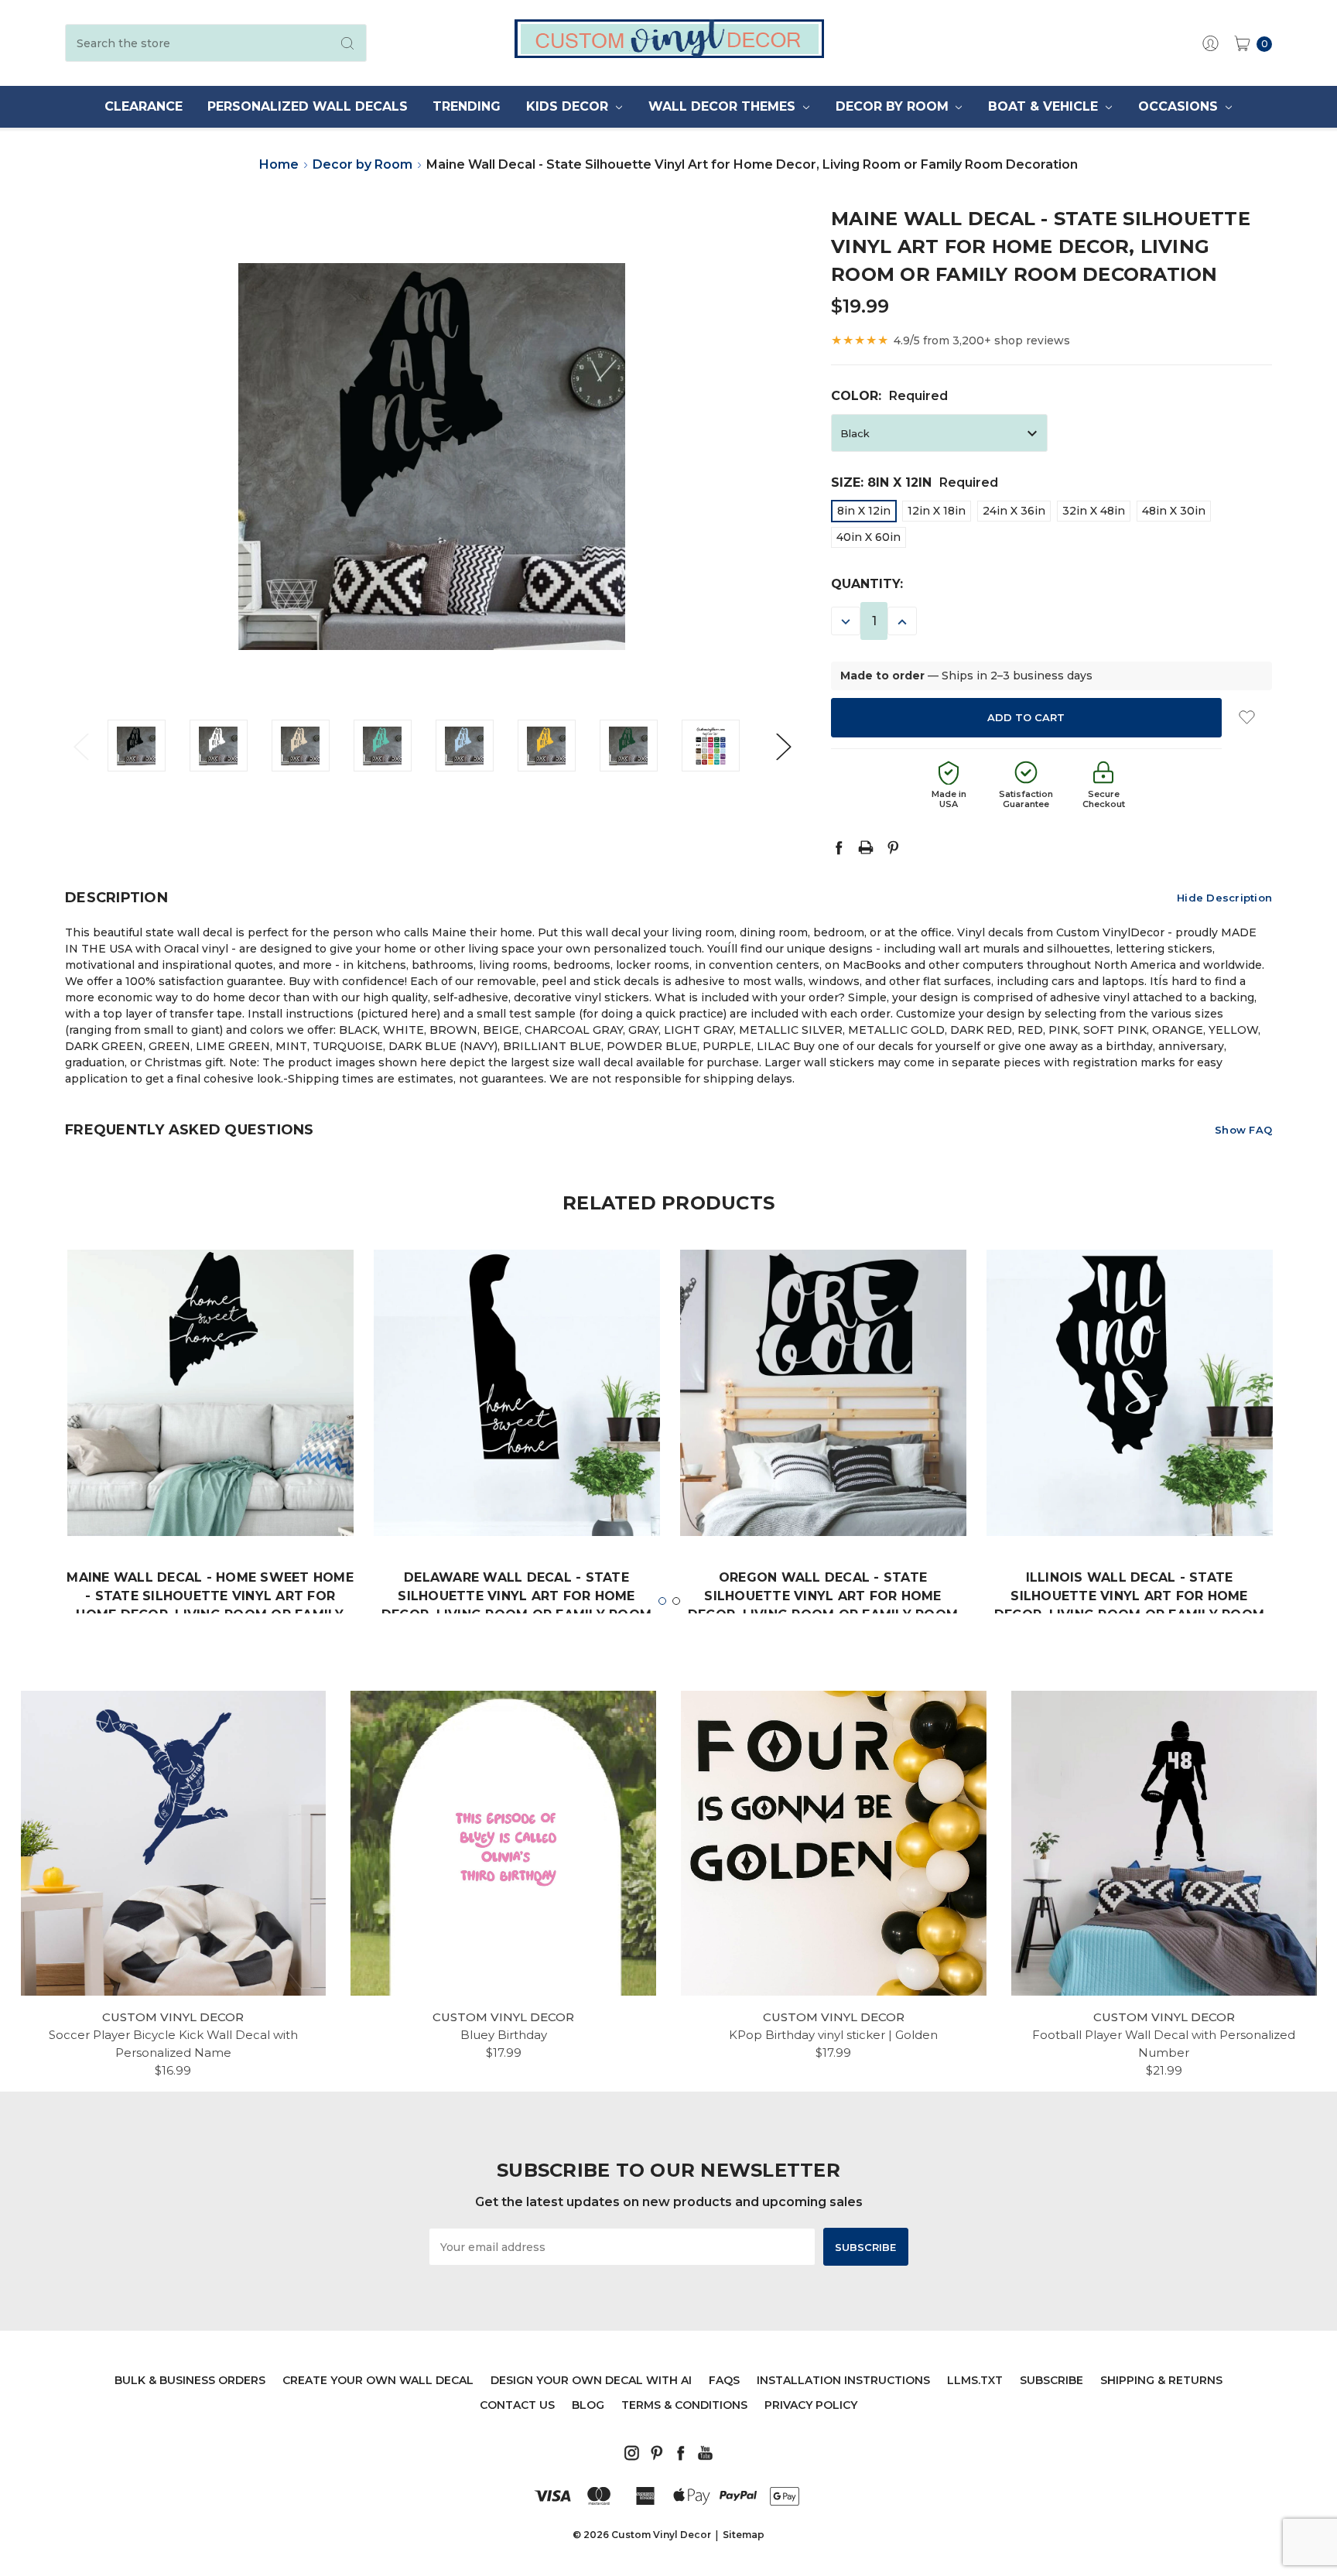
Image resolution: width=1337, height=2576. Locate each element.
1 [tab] (662, 1601)
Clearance (144, 106)
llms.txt (975, 2380)
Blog (588, 2405)
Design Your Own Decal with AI (591, 2380)
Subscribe (1051, 2380)
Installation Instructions (843, 2380)
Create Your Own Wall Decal (378, 2380)
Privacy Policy (811, 2405)
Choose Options (210, 1489)
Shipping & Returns (1161, 2380)
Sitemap (744, 2535)
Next (783, 746)
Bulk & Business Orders (190, 2380)
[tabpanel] (210, 1464)
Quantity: (867, 584)
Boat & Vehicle (1045, 106)
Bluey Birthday (504, 2035)
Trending (467, 106)
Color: (889, 396)
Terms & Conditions (684, 2405)
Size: (915, 482)
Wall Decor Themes (724, 106)
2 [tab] (676, 1601)
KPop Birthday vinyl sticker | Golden (833, 2035)
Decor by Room (894, 106)
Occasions (1180, 106)
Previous (80, 746)
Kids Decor (569, 106)
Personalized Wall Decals (308, 106)
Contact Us (517, 2405)
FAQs (724, 2380)
